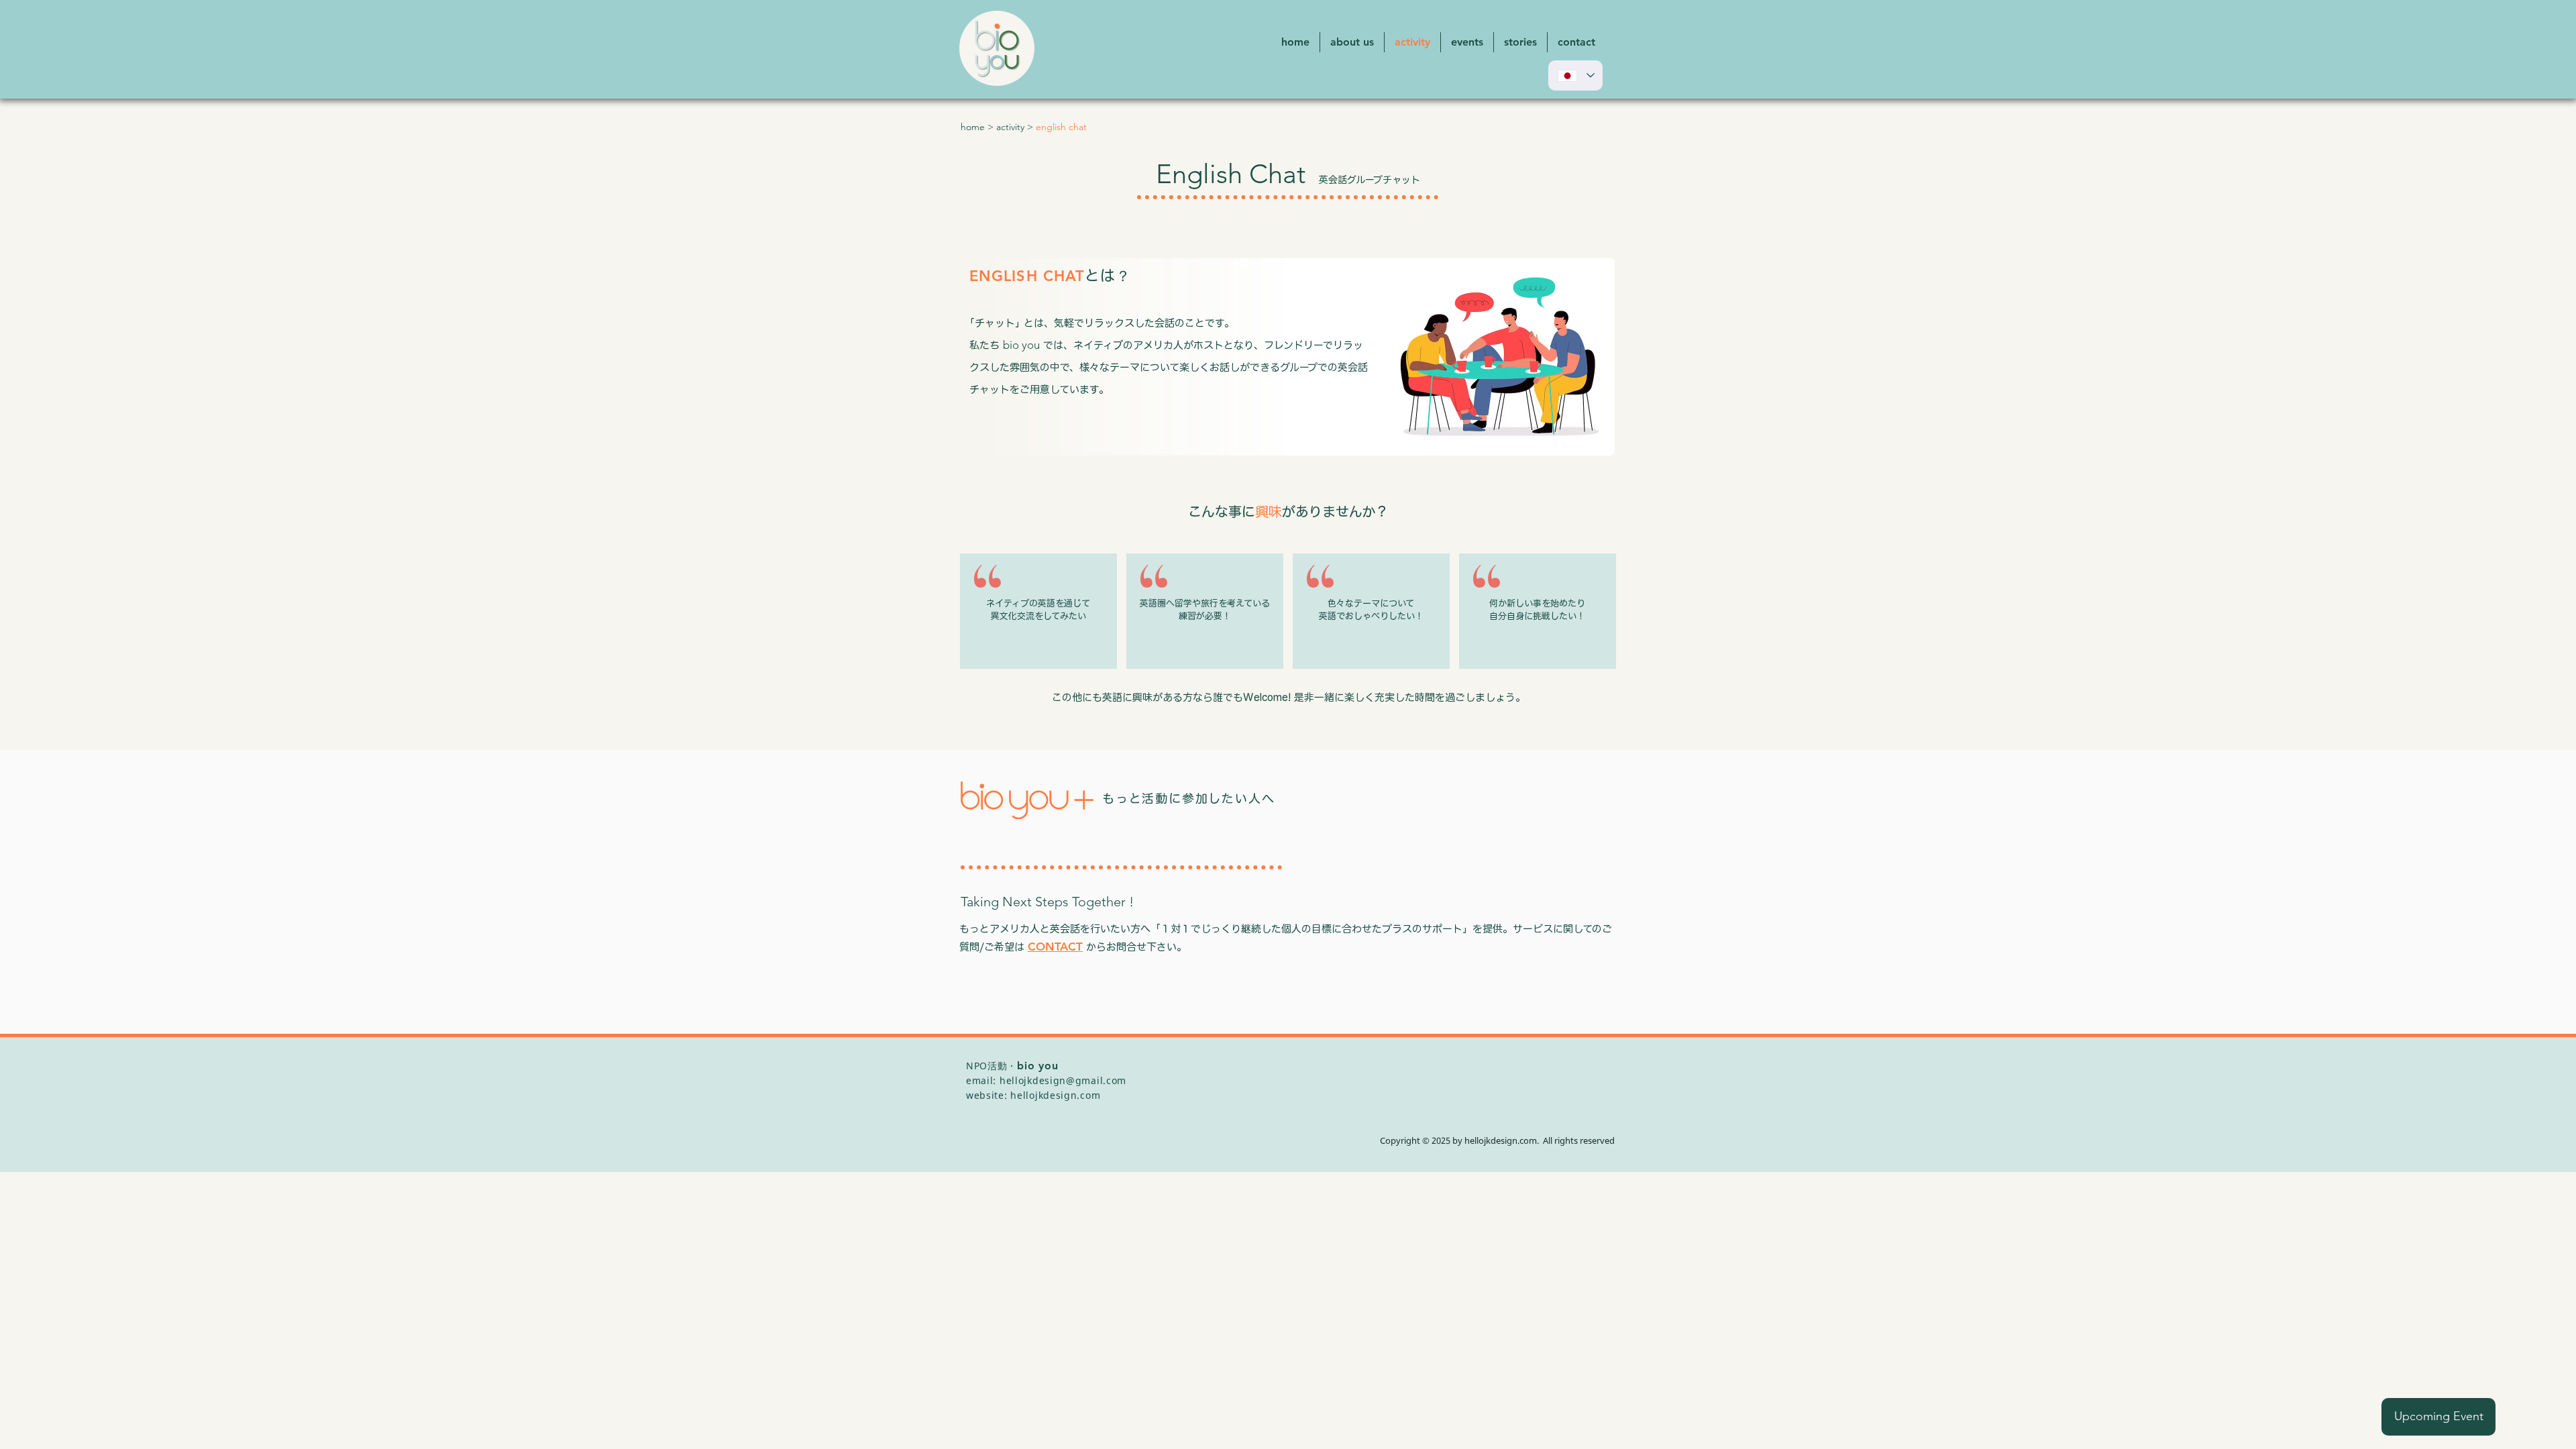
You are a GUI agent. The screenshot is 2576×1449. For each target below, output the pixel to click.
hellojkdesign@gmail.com (1063, 1080)
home (973, 127)
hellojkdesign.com (1055, 1095)
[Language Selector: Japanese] (1575, 75)
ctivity (1013, 127)
